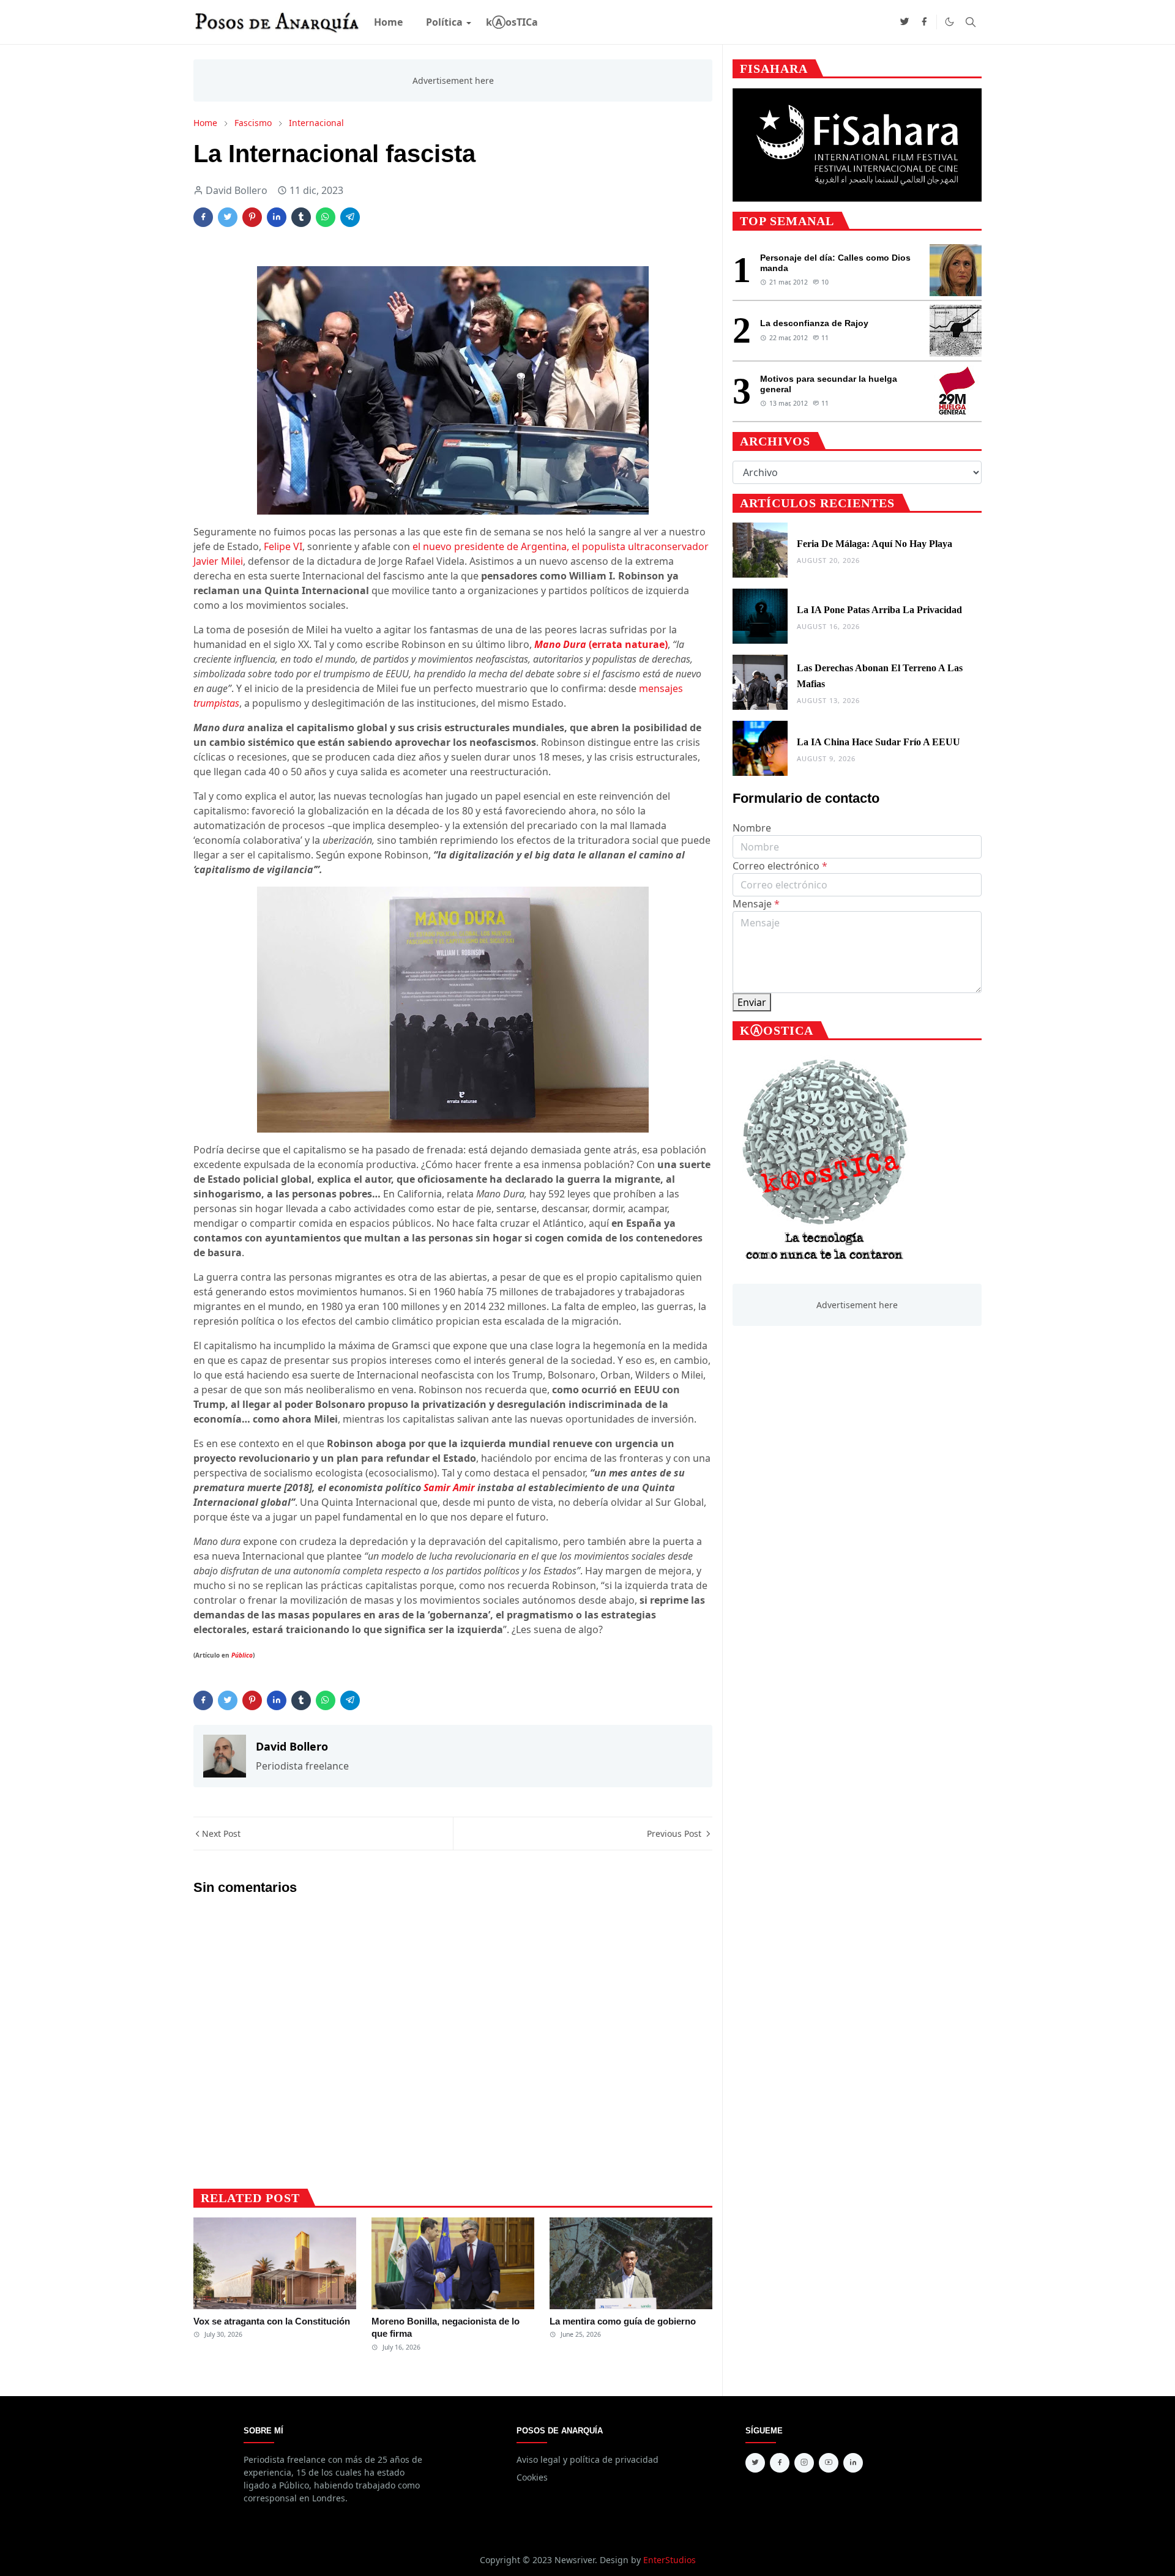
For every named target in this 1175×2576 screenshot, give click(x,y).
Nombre (752, 828)
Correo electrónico (780, 866)
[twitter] (905, 22)
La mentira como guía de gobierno (623, 2321)
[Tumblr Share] (301, 217)
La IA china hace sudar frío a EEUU (878, 742)
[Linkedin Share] (277, 217)
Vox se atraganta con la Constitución (272, 2321)
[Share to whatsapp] (326, 217)
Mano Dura (601, 644)
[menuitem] (388, 22)
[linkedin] (853, 2463)
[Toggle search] (971, 22)
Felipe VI (283, 546)
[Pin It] (252, 217)
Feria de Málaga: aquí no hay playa (875, 544)
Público (242, 1655)
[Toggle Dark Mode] (949, 22)
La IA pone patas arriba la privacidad (879, 610)
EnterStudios (670, 2560)
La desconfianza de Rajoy (814, 323)
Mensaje (756, 904)
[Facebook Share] (203, 217)
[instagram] (804, 2463)
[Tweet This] (228, 217)
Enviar (752, 1002)
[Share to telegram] (350, 217)
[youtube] (829, 2463)
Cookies (532, 2477)
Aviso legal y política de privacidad (587, 2459)
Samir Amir (449, 1487)
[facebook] (924, 22)
